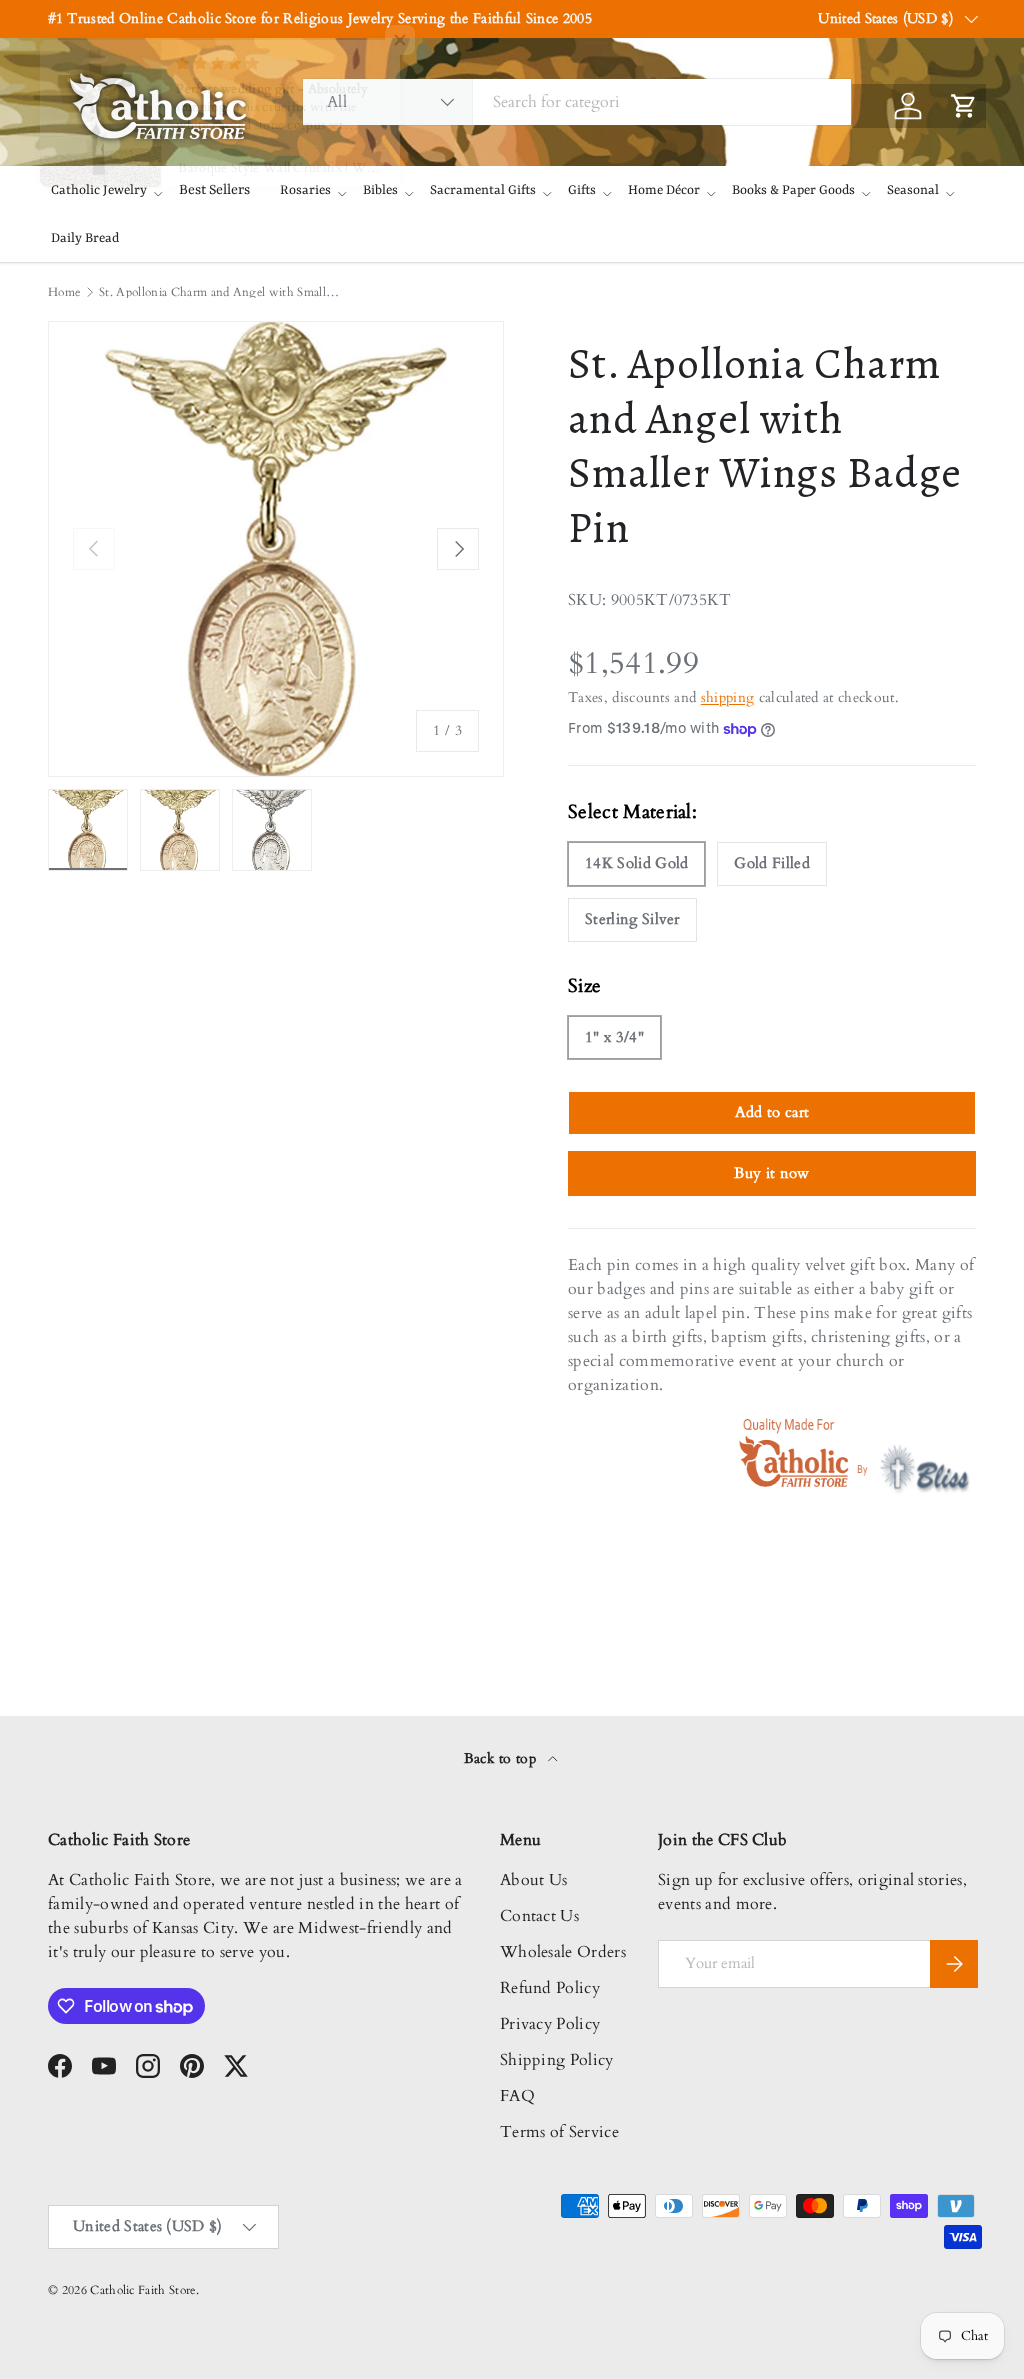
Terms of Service (559, 2132)
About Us (534, 1880)
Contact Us (539, 1916)
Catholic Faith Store (142, 2290)
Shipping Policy (557, 2060)
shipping (728, 697)
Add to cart (772, 1112)
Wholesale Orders (563, 1952)
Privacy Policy (550, 2024)
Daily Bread (85, 238)
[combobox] (577, 102)
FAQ (517, 2096)
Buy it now (771, 1173)
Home (64, 292)
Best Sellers (214, 190)
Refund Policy (550, 1988)
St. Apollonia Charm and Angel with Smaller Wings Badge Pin (219, 292)
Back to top (502, 1758)
